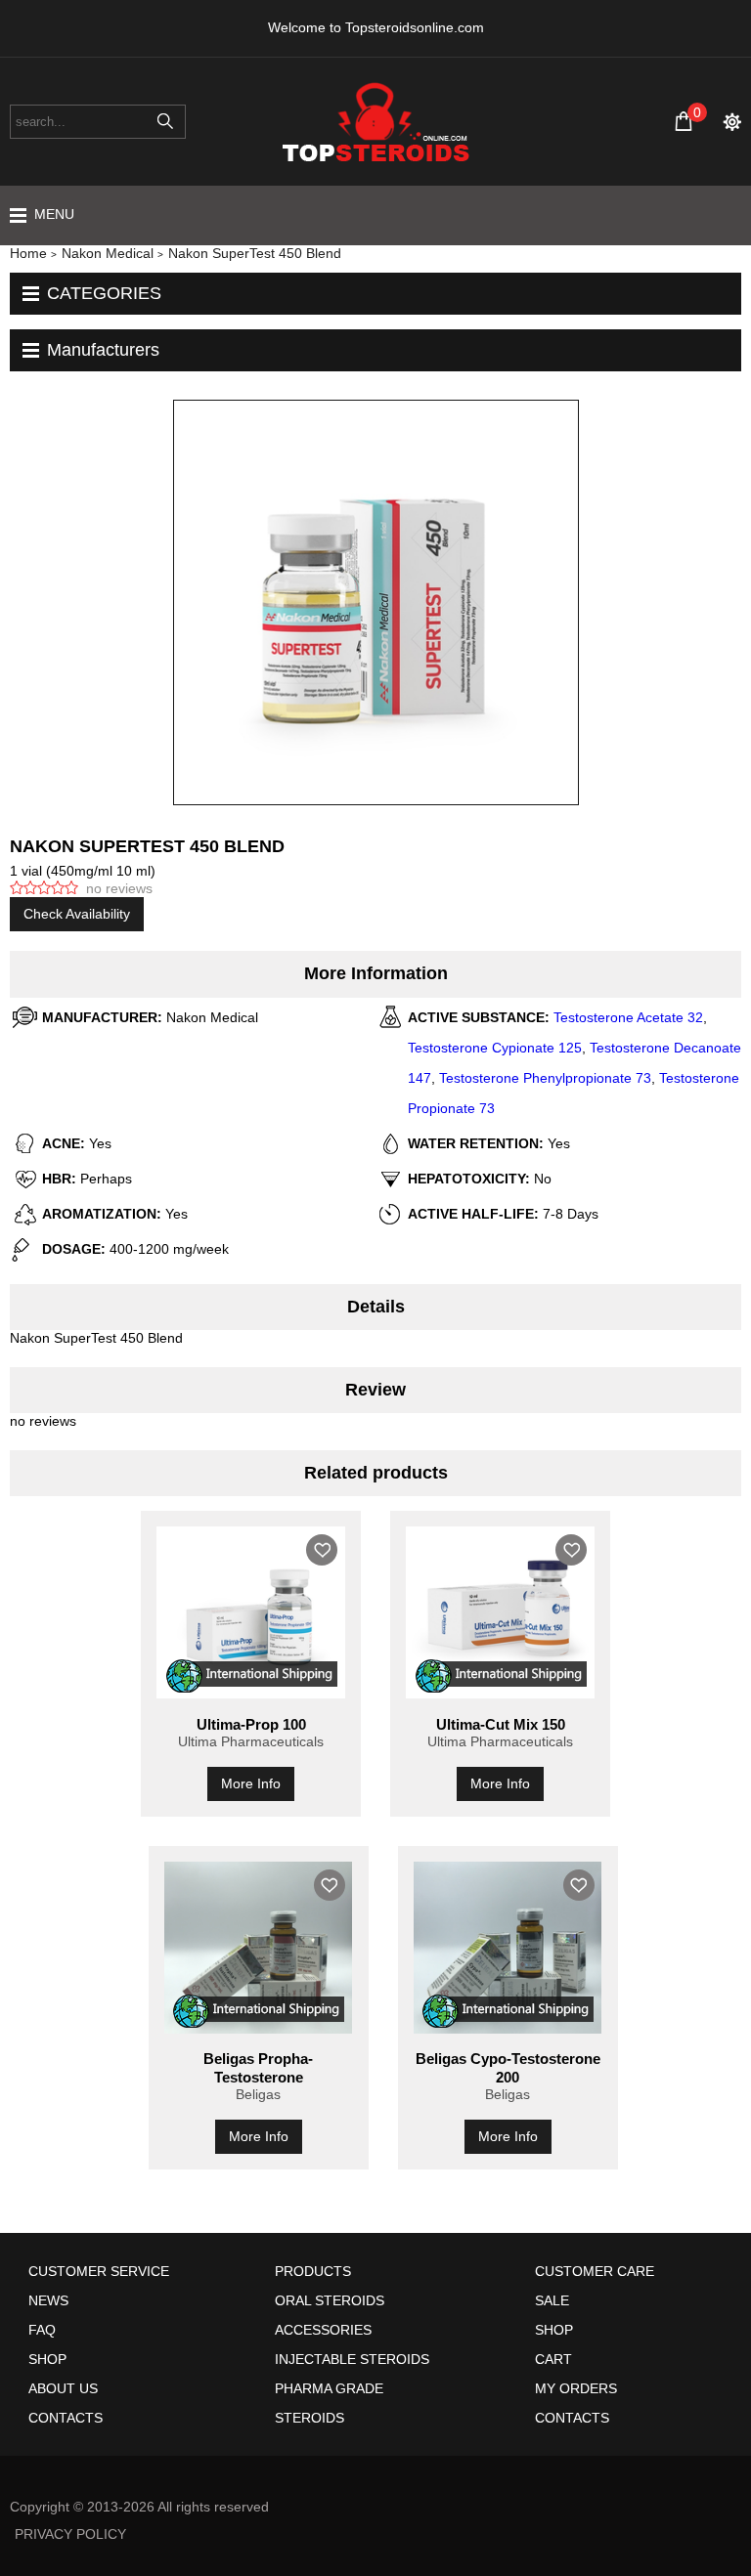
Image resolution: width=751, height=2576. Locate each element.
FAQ (42, 2330)
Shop (47, 2359)
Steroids (309, 2418)
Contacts (66, 2418)
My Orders (576, 2388)
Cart (553, 2359)
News (48, 2300)
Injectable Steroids (352, 2359)
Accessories (323, 2330)
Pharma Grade (329, 2388)
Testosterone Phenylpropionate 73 (545, 1078)
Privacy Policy (70, 2534)
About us (63, 2388)
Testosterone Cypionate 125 (495, 1048)
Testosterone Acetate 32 (628, 1017)
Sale (552, 2300)
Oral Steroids (330, 2300)
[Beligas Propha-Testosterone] (259, 1948)
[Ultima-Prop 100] (251, 1612)
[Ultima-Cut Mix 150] (500, 1612)
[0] (684, 121)
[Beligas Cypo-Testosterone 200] (508, 1948)
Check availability (77, 914)
